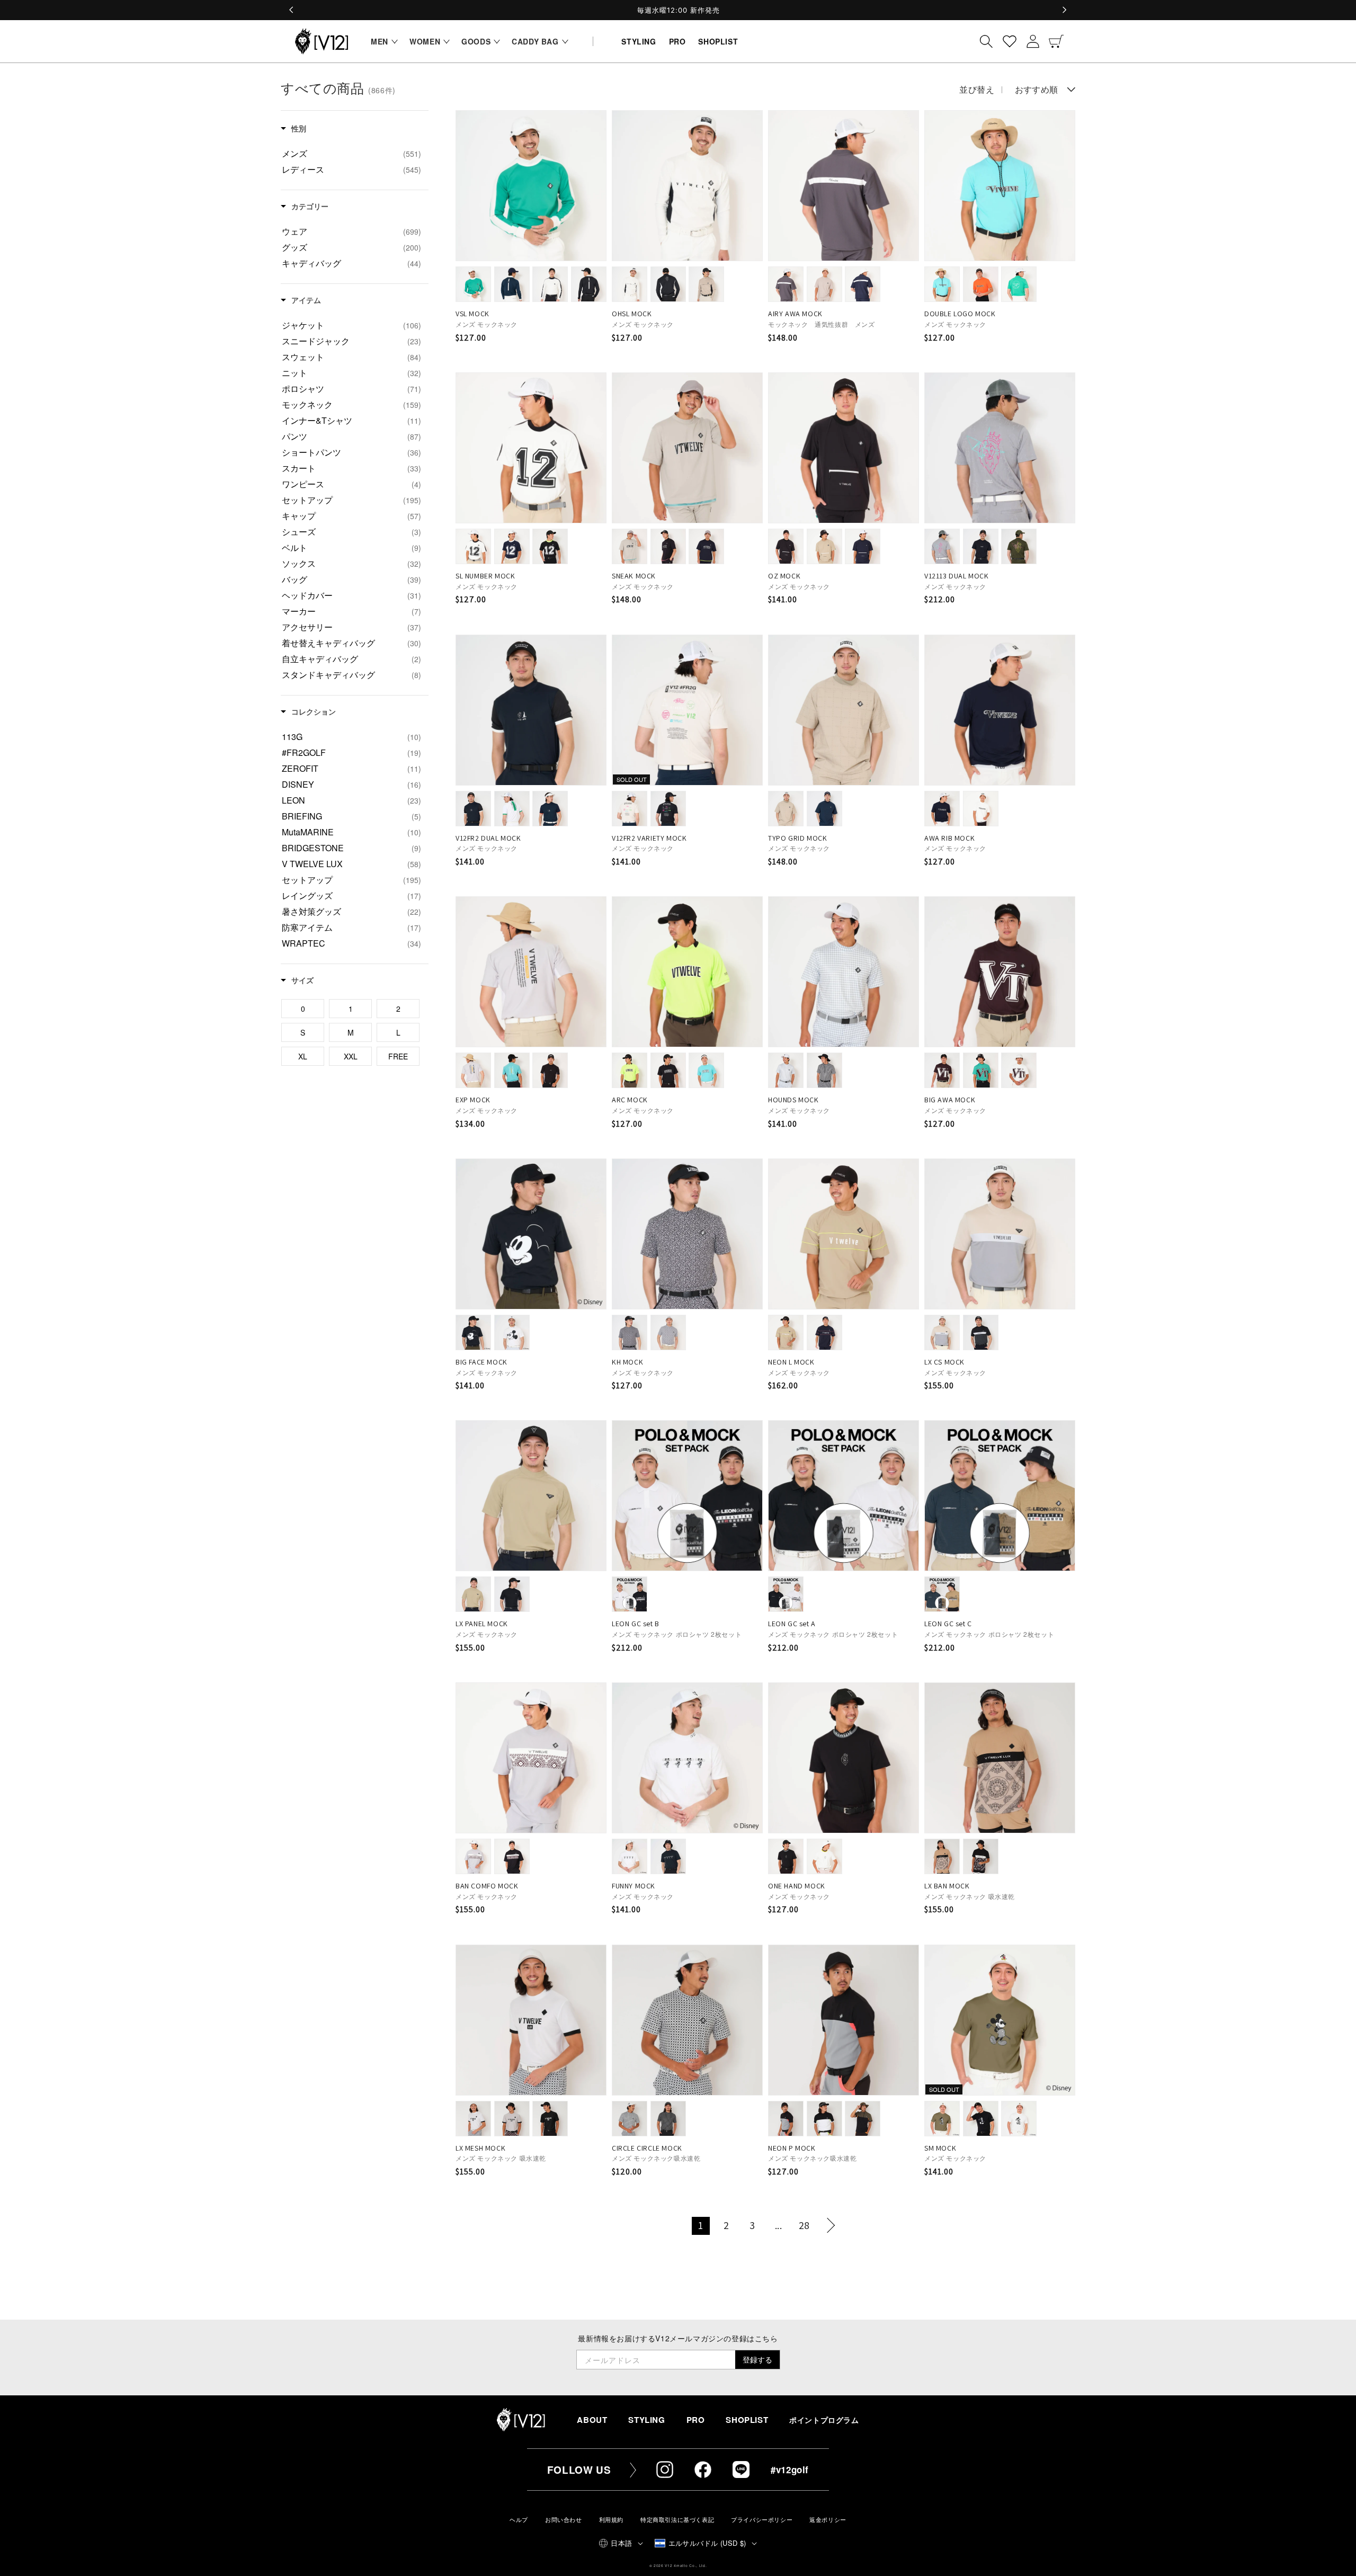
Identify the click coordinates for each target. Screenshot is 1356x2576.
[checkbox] (351, 154)
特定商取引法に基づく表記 (677, 2520)
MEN (380, 41)
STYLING (646, 2420)
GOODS (476, 41)
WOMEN (425, 41)
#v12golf (790, 2470)
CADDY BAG (535, 41)
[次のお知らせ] (1064, 10)
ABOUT (592, 2420)
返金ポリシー (828, 2520)
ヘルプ (519, 2520)
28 (804, 2225)
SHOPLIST (747, 2420)
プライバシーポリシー (762, 2520)
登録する (757, 2359)
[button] (382, 41)
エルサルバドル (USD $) (707, 2543)
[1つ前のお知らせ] (292, 10)
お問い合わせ (564, 2520)
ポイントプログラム (824, 2420)
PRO (696, 2420)
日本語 (621, 2543)
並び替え (977, 90)
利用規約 (611, 2520)
